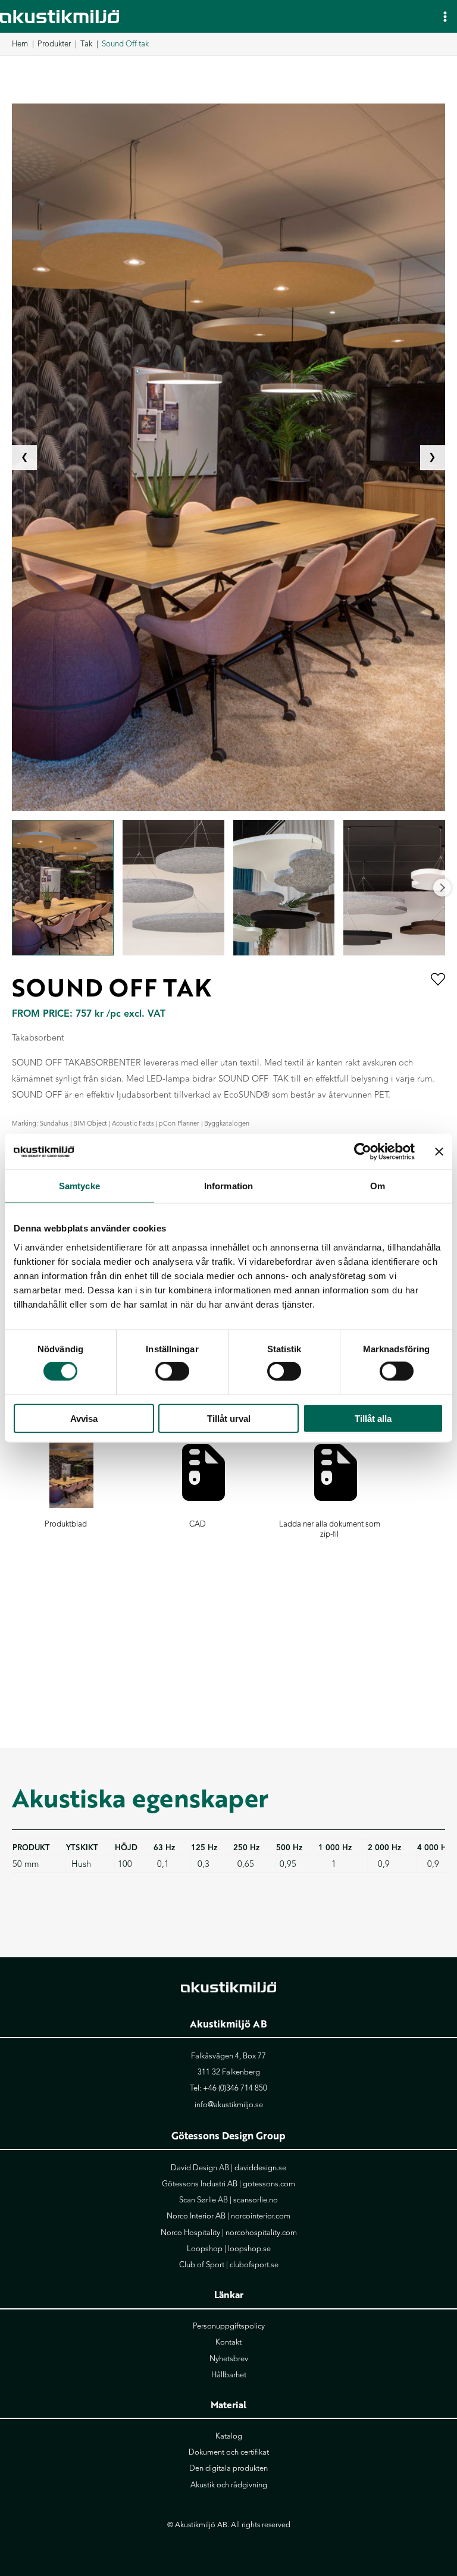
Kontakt (228, 2342)
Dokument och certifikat (229, 2452)
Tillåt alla (373, 1418)
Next (442, 888)
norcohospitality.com (261, 2233)
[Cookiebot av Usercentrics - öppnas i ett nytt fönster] (363, 1152)
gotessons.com (269, 2184)
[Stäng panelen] (439, 1152)
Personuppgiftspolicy (229, 2326)
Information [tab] (228, 1186)
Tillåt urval (229, 1418)
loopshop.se (249, 2249)
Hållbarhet (229, 2375)
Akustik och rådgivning (229, 2485)
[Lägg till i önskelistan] (438, 980)
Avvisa (84, 1418)
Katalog (229, 2436)
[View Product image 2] (173, 888)
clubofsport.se (254, 2265)
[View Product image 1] (63, 888)
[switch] (172, 1371)
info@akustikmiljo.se (229, 2105)
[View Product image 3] (284, 888)
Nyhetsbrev (229, 2359)
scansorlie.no (256, 2200)
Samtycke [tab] (79, 1186)
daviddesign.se (260, 2168)
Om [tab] (378, 1186)
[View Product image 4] (394, 888)
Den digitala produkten (228, 2468)
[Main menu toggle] (445, 16)
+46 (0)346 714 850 (235, 2088)
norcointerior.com (261, 2216)
